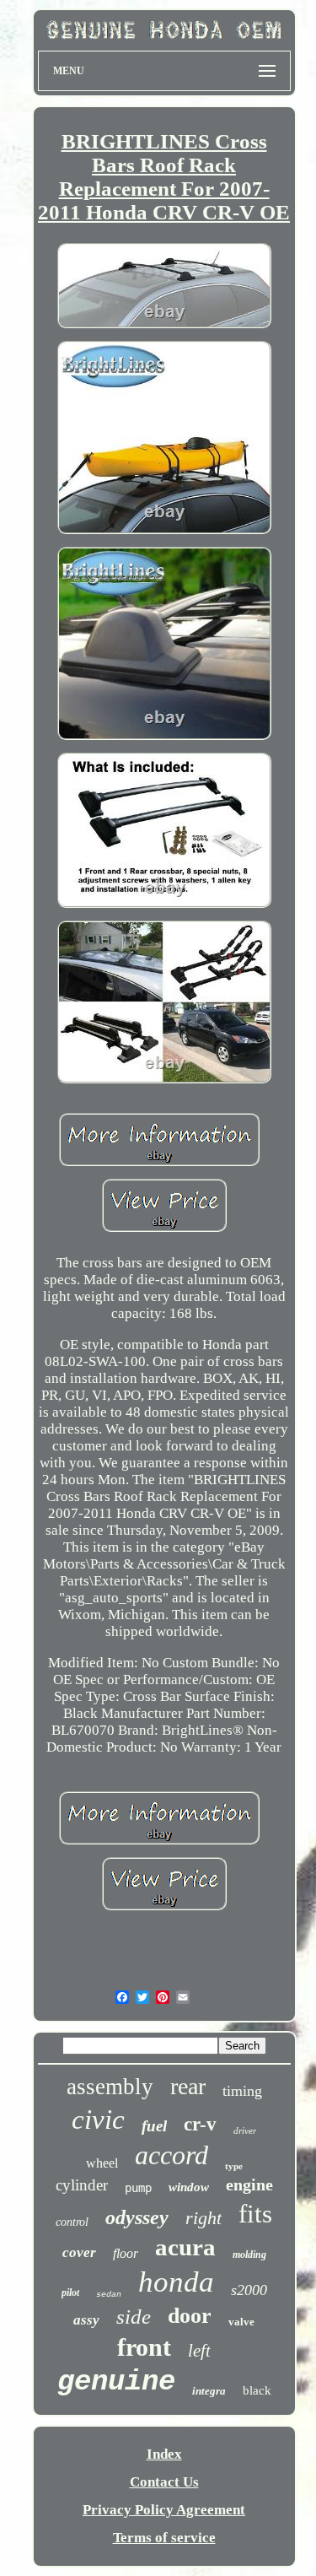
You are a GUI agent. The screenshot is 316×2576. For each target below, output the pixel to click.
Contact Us (164, 2482)
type (234, 2166)
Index (164, 2454)
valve (241, 2322)
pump (138, 2188)
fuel (154, 2126)
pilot (70, 2292)
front (144, 2347)
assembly (110, 2087)
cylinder (82, 2185)
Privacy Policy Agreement (164, 2510)
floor (126, 2253)
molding (249, 2255)
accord (171, 2155)
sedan (109, 2295)
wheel (102, 2163)
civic (98, 2120)
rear (188, 2086)
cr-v (200, 2124)
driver (245, 2130)
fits (255, 2214)
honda (176, 2282)
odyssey (137, 2217)
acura (185, 2247)
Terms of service (164, 2538)
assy (86, 2320)
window (189, 2187)
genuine (116, 2382)
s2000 (249, 2290)
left (199, 2351)
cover (79, 2252)
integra (209, 2391)
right (204, 2218)
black (257, 2390)
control (72, 2222)
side (134, 2317)
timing (242, 2091)
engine (249, 2184)
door (190, 2316)
